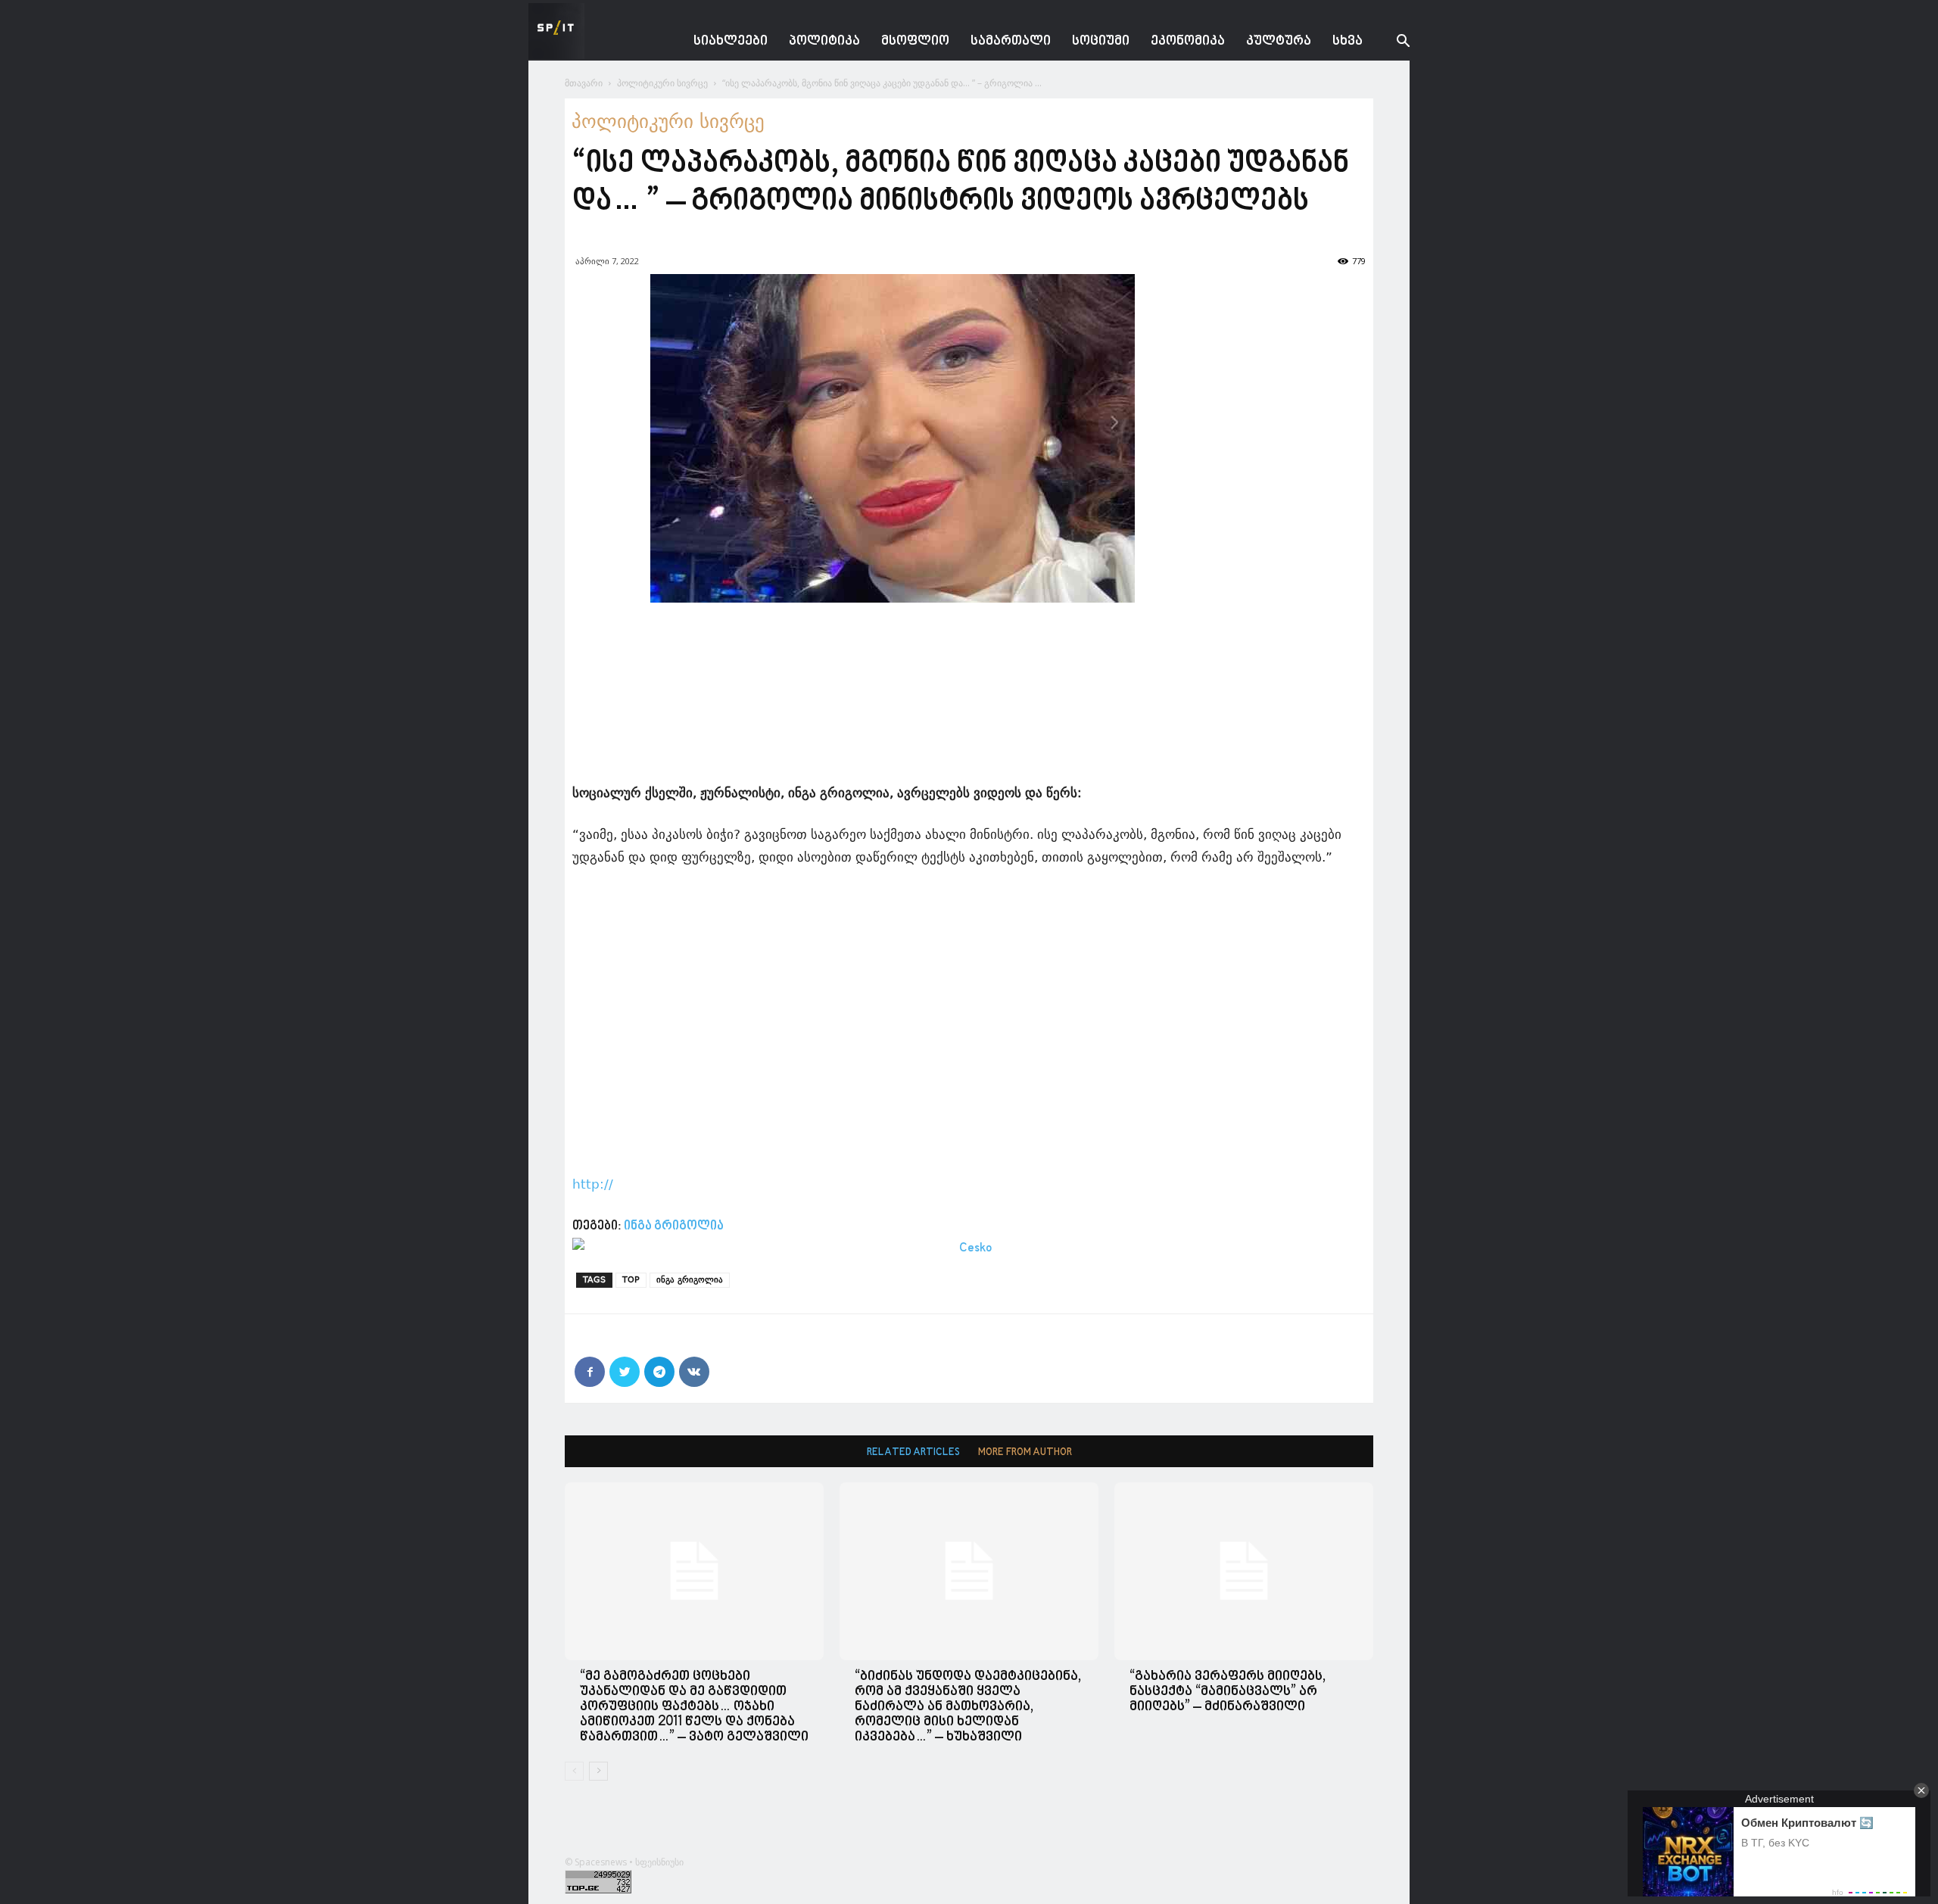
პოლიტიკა (824, 41)
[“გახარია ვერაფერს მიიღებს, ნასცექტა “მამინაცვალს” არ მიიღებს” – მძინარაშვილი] (1244, 1571)
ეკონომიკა (1188, 41)
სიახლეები (731, 41)
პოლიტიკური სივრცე (662, 83)
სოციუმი (1101, 41)
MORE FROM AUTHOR (1025, 1452)
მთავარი (584, 83)
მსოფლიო (915, 41)
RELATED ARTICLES (913, 1452)
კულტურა (1279, 41)
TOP (631, 1280)
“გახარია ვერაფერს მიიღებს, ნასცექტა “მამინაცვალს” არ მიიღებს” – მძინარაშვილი (1228, 1692)
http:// (593, 1184)
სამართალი (1011, 41)
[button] (1391, 43)
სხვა (1348, 41)
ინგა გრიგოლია (674, 1226)
